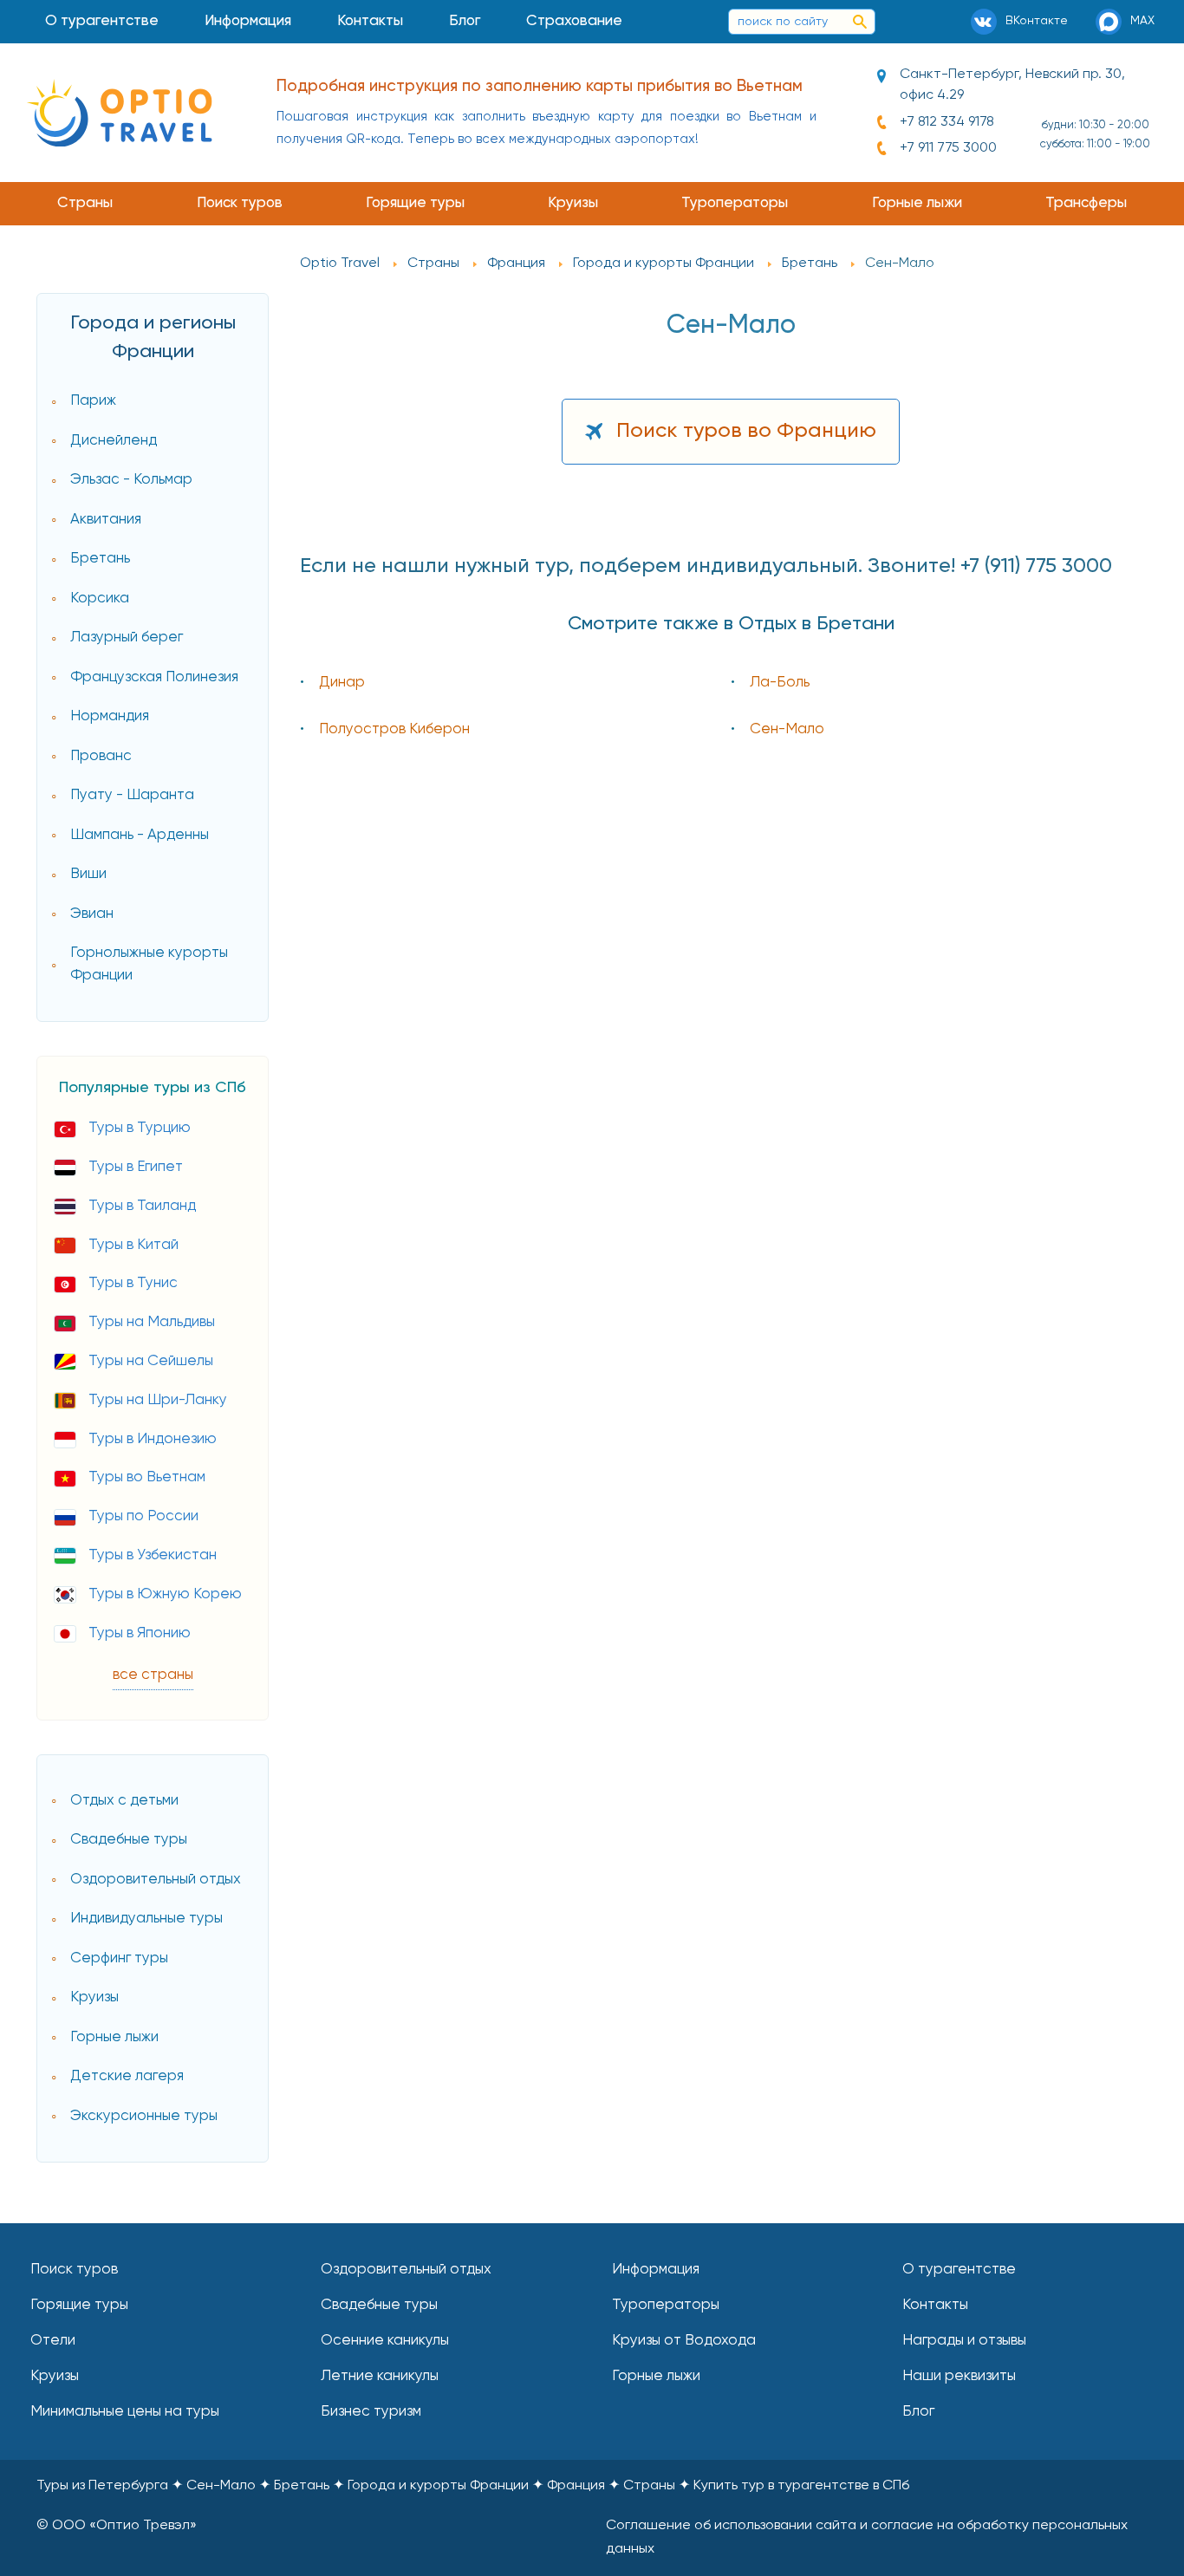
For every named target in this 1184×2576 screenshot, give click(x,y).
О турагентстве (102, 21)
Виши (88, 874)
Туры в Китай (133, 1245)
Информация (248, 21)
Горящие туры (415, 203)
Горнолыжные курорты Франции (149, 964)
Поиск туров (240, 203)
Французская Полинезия (154, 677)
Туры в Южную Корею (165, 1594)
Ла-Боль (780, 683)
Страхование (574, 21)
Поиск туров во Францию (746, 431)
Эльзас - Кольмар (131, 480)
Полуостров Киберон (394, 729)
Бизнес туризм (371, 2412)
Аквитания (106, 520)
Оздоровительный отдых (156, 1880)
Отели (53, 2341)
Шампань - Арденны (140, 835)
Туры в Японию (140, 1633)
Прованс (101, 756)
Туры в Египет (136, 1167)
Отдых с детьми (124, 1801)
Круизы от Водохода (684, 2341)
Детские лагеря (127, 2076)
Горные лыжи (917, 203)
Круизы (573, 203)
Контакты (370, 21)
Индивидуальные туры (146, 1919)
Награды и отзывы (964, 2341)
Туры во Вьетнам (147, 1477)
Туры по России (143, 1516)
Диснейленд (114, 441)
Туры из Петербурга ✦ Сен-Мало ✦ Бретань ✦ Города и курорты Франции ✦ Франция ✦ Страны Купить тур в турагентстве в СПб (473, 2486)
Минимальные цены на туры (125, 2412)
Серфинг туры (119, 1958)
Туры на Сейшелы (151, 1361)
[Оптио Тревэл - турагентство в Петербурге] (119, 113)
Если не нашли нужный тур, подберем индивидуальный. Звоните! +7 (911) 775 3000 (706, 566)
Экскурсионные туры (144, 2116)
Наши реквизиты (959, 2376)
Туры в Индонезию (153, 1439)
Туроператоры (735, 203)
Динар (342, 683)
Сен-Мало (787, 729)
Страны (85, 203)
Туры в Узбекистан (153, 1555)
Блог (465, 21)
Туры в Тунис (133, 1283)
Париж (93, 401)
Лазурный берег (127, 637)
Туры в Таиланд (142, 1206)
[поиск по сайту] (860, 22)
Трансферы (1086, 203)
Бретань (100, 559)
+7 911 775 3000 (948, 148)
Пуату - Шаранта (132, 795)
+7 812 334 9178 (947, 122)
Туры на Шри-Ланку (158, 1400)
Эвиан (92, 914)
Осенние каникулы (385, 2341)
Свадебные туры (129, 1840)
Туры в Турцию (140, 1128)
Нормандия (110, 716)
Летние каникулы (380, 2376)
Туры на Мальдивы (152, 1322)
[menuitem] (102, 22)
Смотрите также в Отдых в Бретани (731, 624)
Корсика (100, 598)
